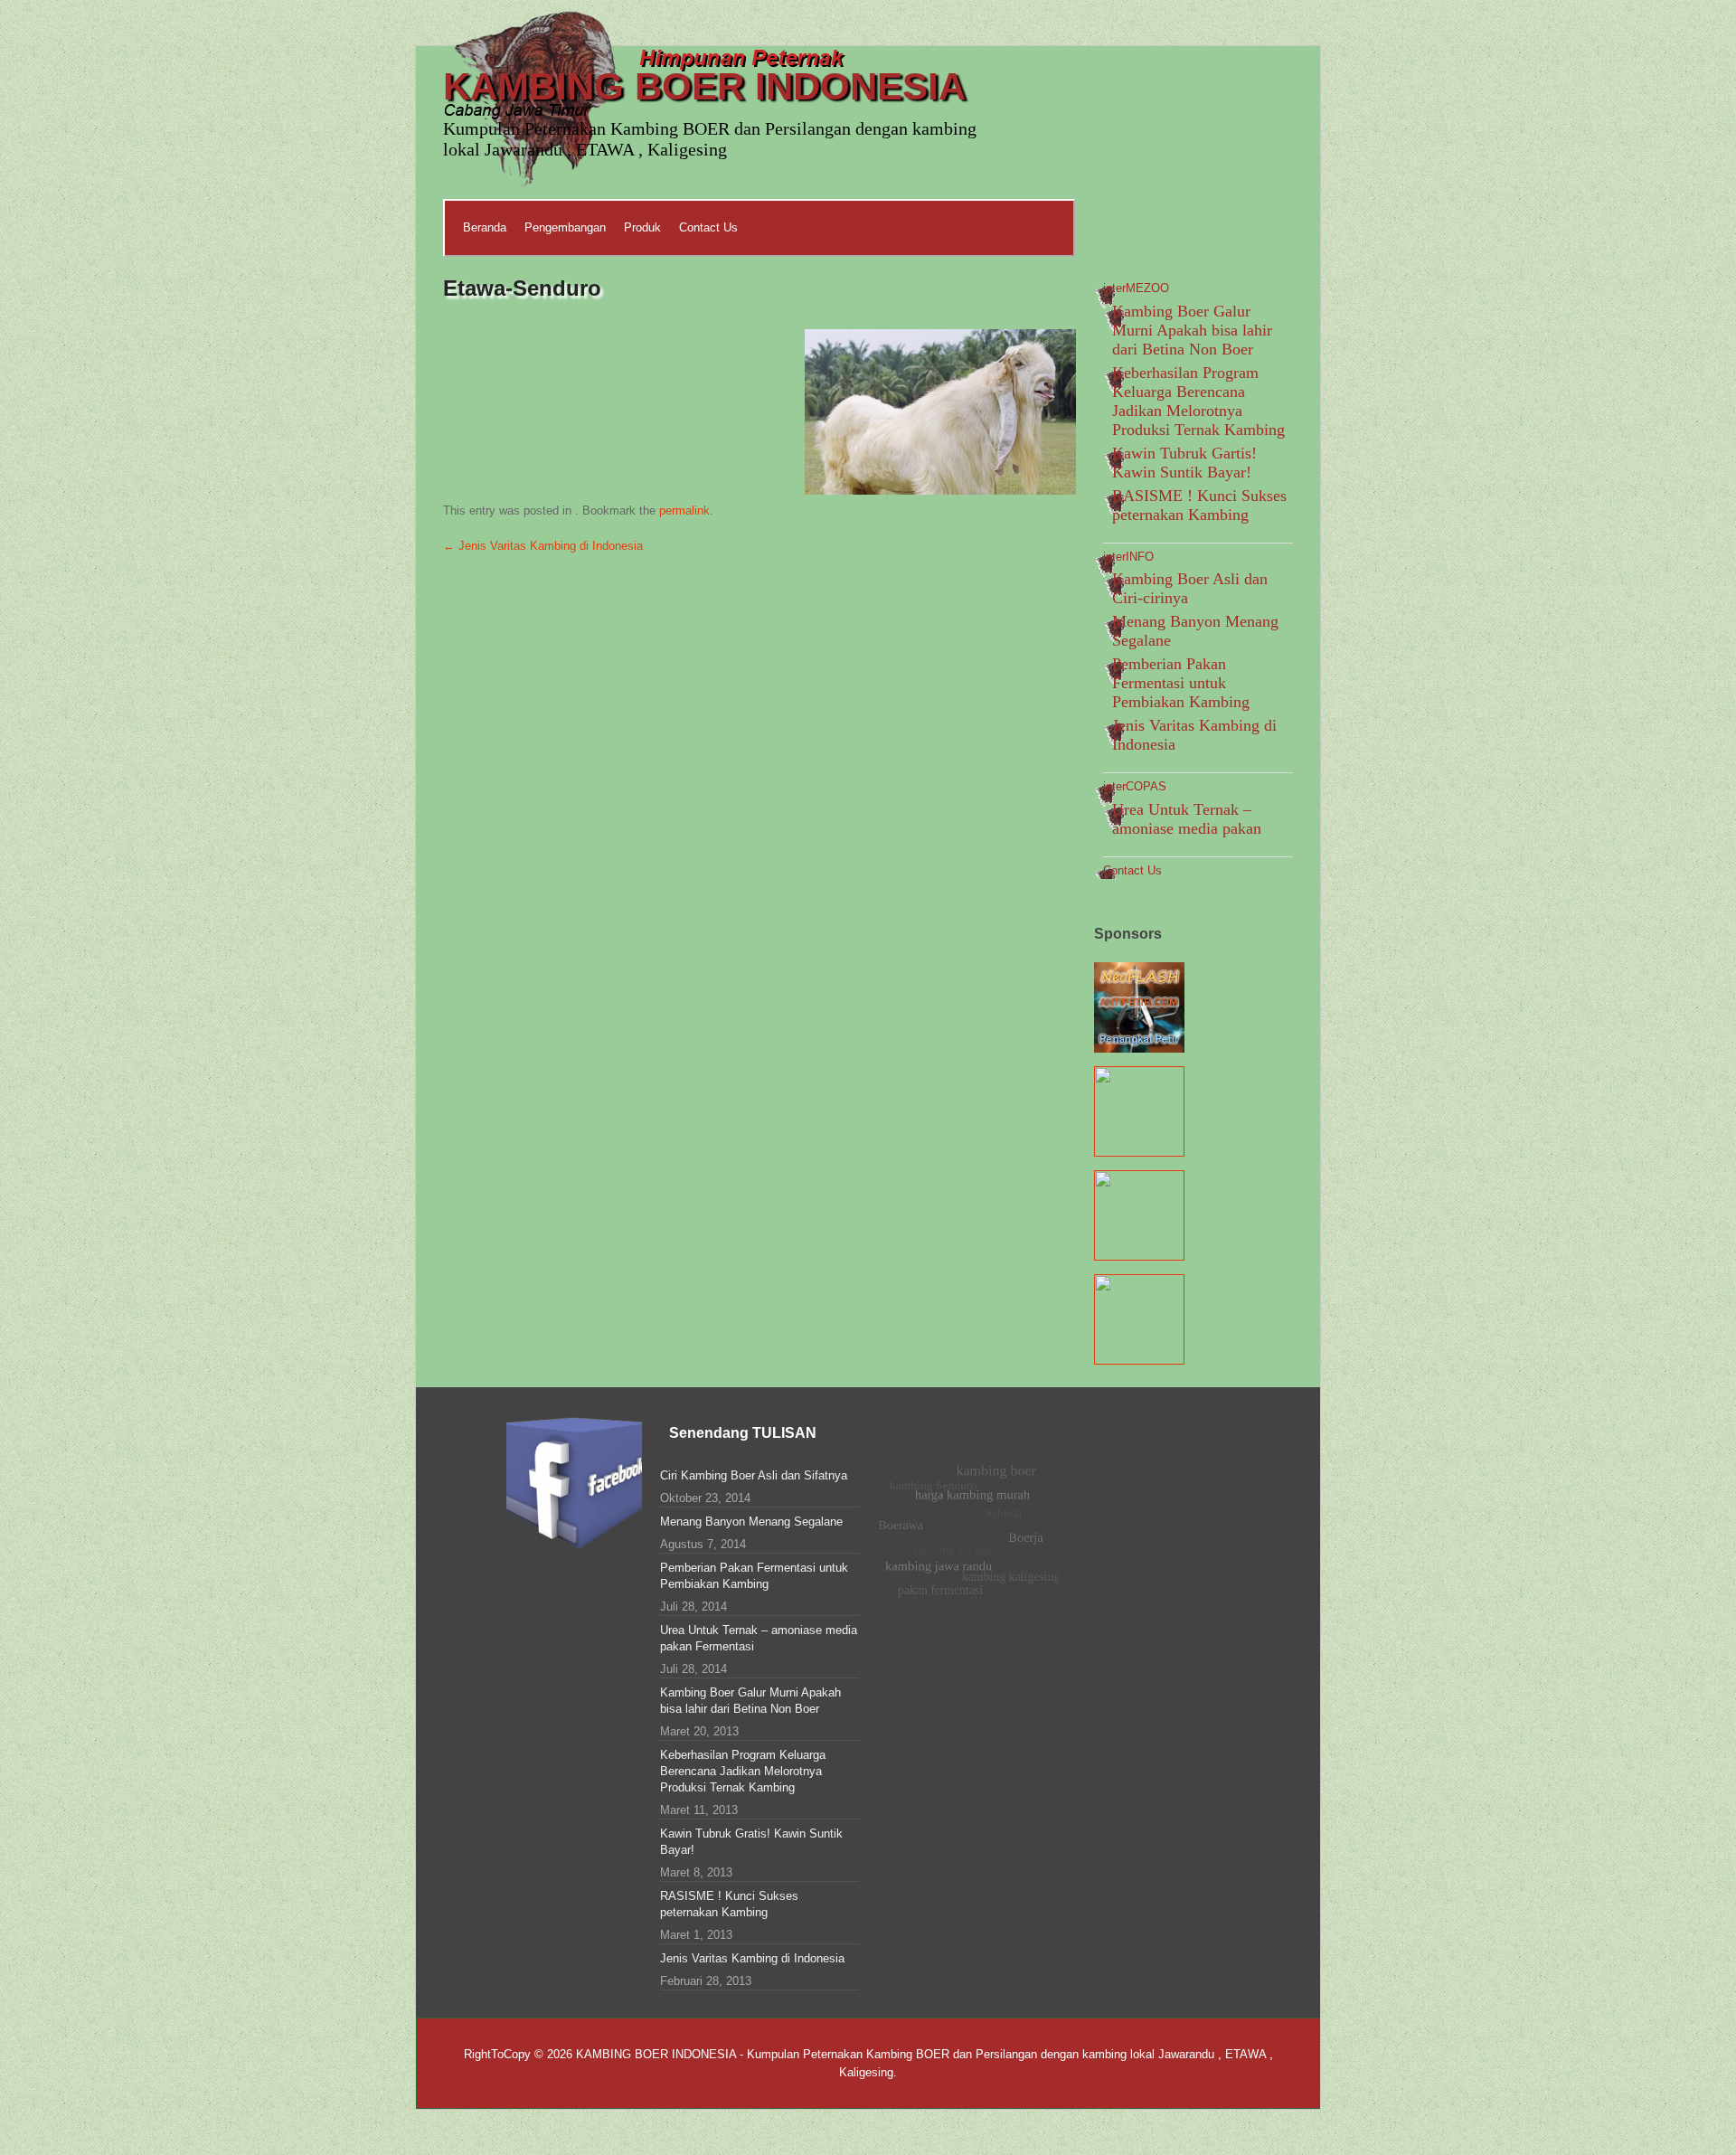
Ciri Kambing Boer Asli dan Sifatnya (754, 1475)
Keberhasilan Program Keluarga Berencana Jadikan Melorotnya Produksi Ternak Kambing (1198, 401)
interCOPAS (1135, 786)
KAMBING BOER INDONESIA (704, 86)
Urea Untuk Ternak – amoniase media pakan (1187, 819)
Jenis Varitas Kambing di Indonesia (543, 546)
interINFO (1128, 557)
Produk (642, 227)
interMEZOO (1136, 288)
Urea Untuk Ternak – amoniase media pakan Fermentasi (759, 1638)
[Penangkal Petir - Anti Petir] (1139, 1044)
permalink (684, 510)
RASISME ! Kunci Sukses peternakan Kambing (1199, 505)
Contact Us (708, 227)
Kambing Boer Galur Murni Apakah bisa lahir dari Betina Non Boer (1192, 330)
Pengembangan (565, 227)
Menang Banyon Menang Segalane (751, 1522)
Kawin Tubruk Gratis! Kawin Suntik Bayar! (751, 1842)
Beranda (485, 227)
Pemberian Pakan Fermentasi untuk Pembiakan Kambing (1181, 683)
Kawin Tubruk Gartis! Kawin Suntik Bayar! (1184, 463)
